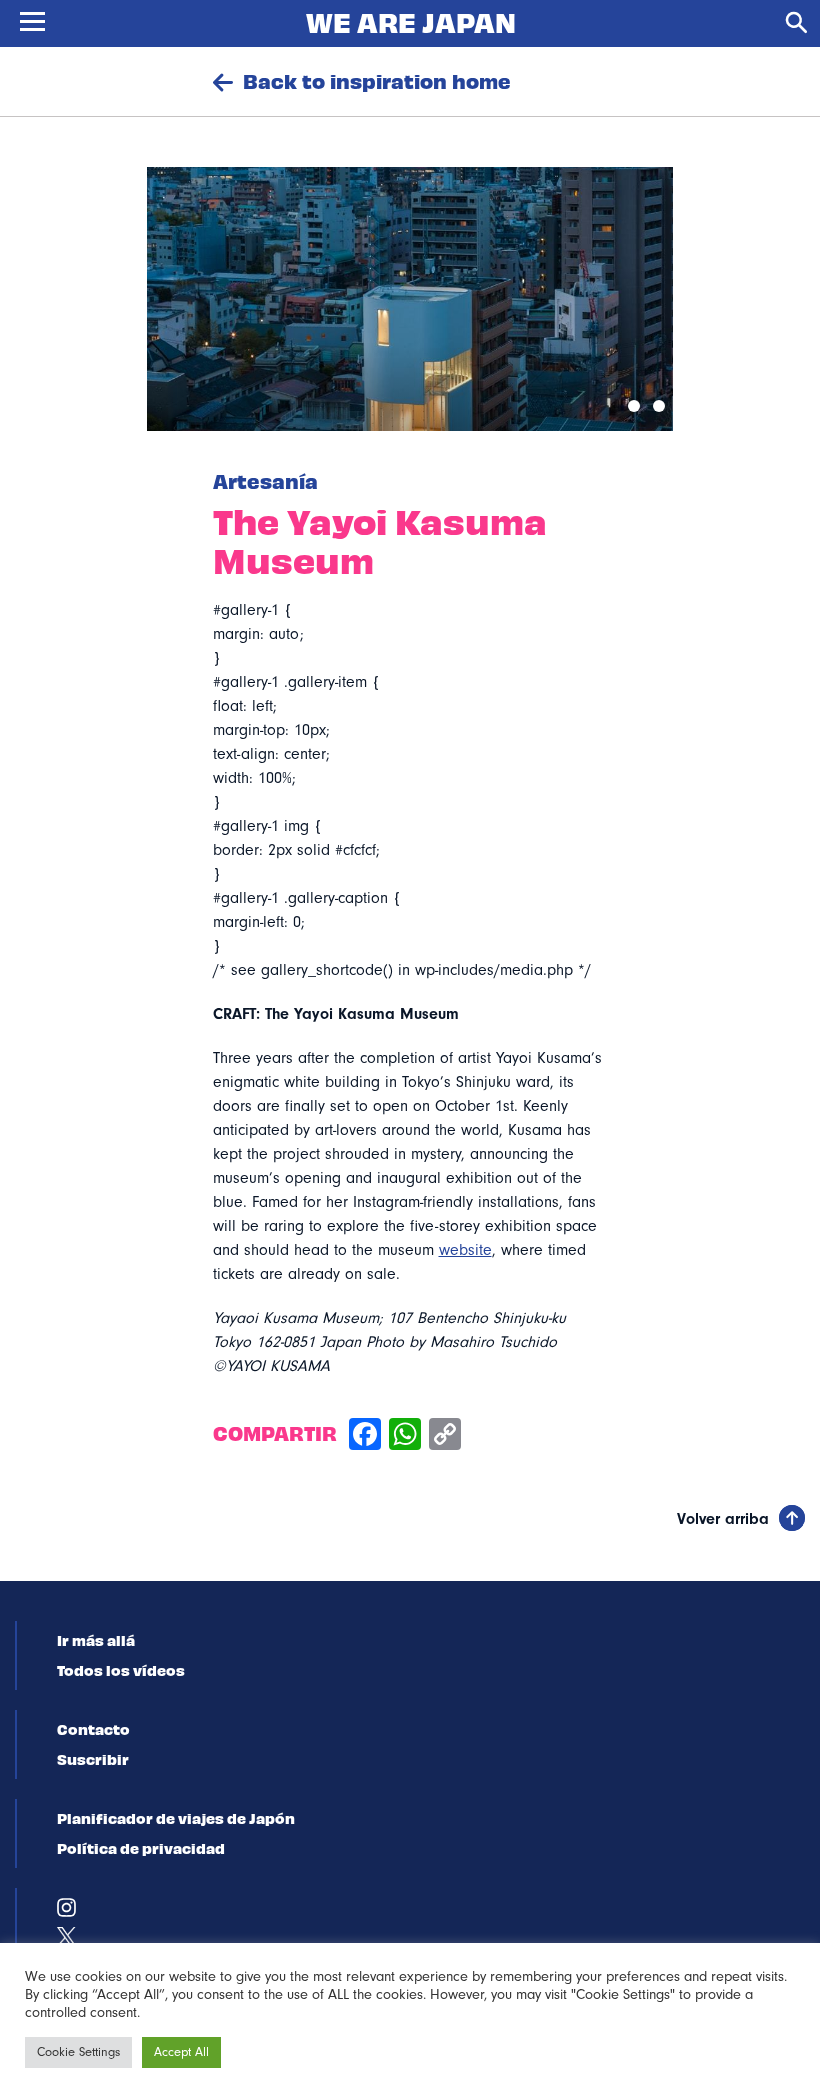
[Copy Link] (445, 1436)
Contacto (93, 1729)
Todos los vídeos (121, 1670)
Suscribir (93, 1759)
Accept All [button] (181, 2052)
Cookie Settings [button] (78, 2052)
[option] (410, 299)
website (465, 1250)
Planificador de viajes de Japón (176, 1818)
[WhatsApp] (405, 1436)
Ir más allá (96, 1640)
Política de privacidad (141, 1848)
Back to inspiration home (377, 81)
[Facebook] (365, 1436)
